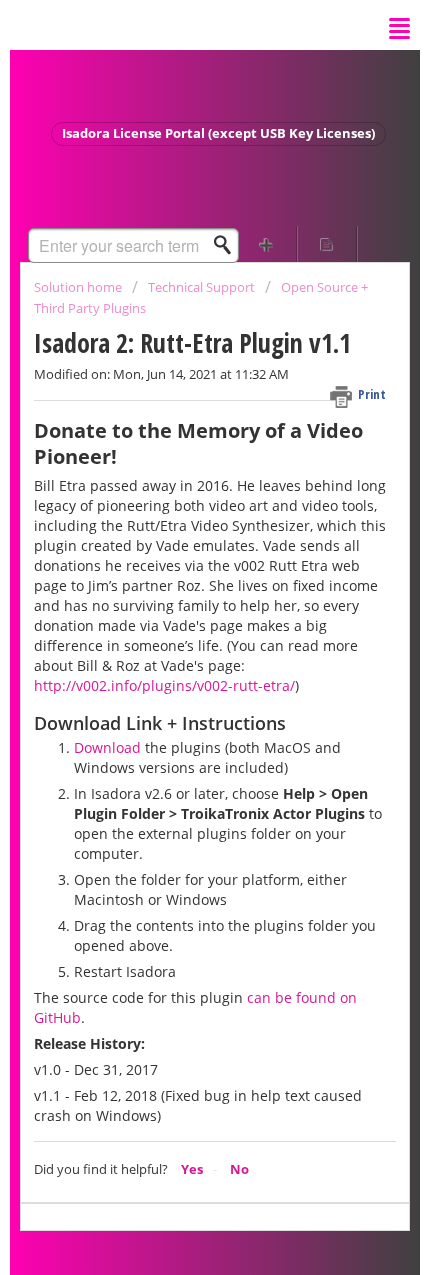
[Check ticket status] (327, 244)
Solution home (79, 287)
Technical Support (201, 287)
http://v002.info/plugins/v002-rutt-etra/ (164, 685)
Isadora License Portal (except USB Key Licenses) (218, 133)
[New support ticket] (266, 244)
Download (107, 747)
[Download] (178, 628)
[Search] (228, 245)
